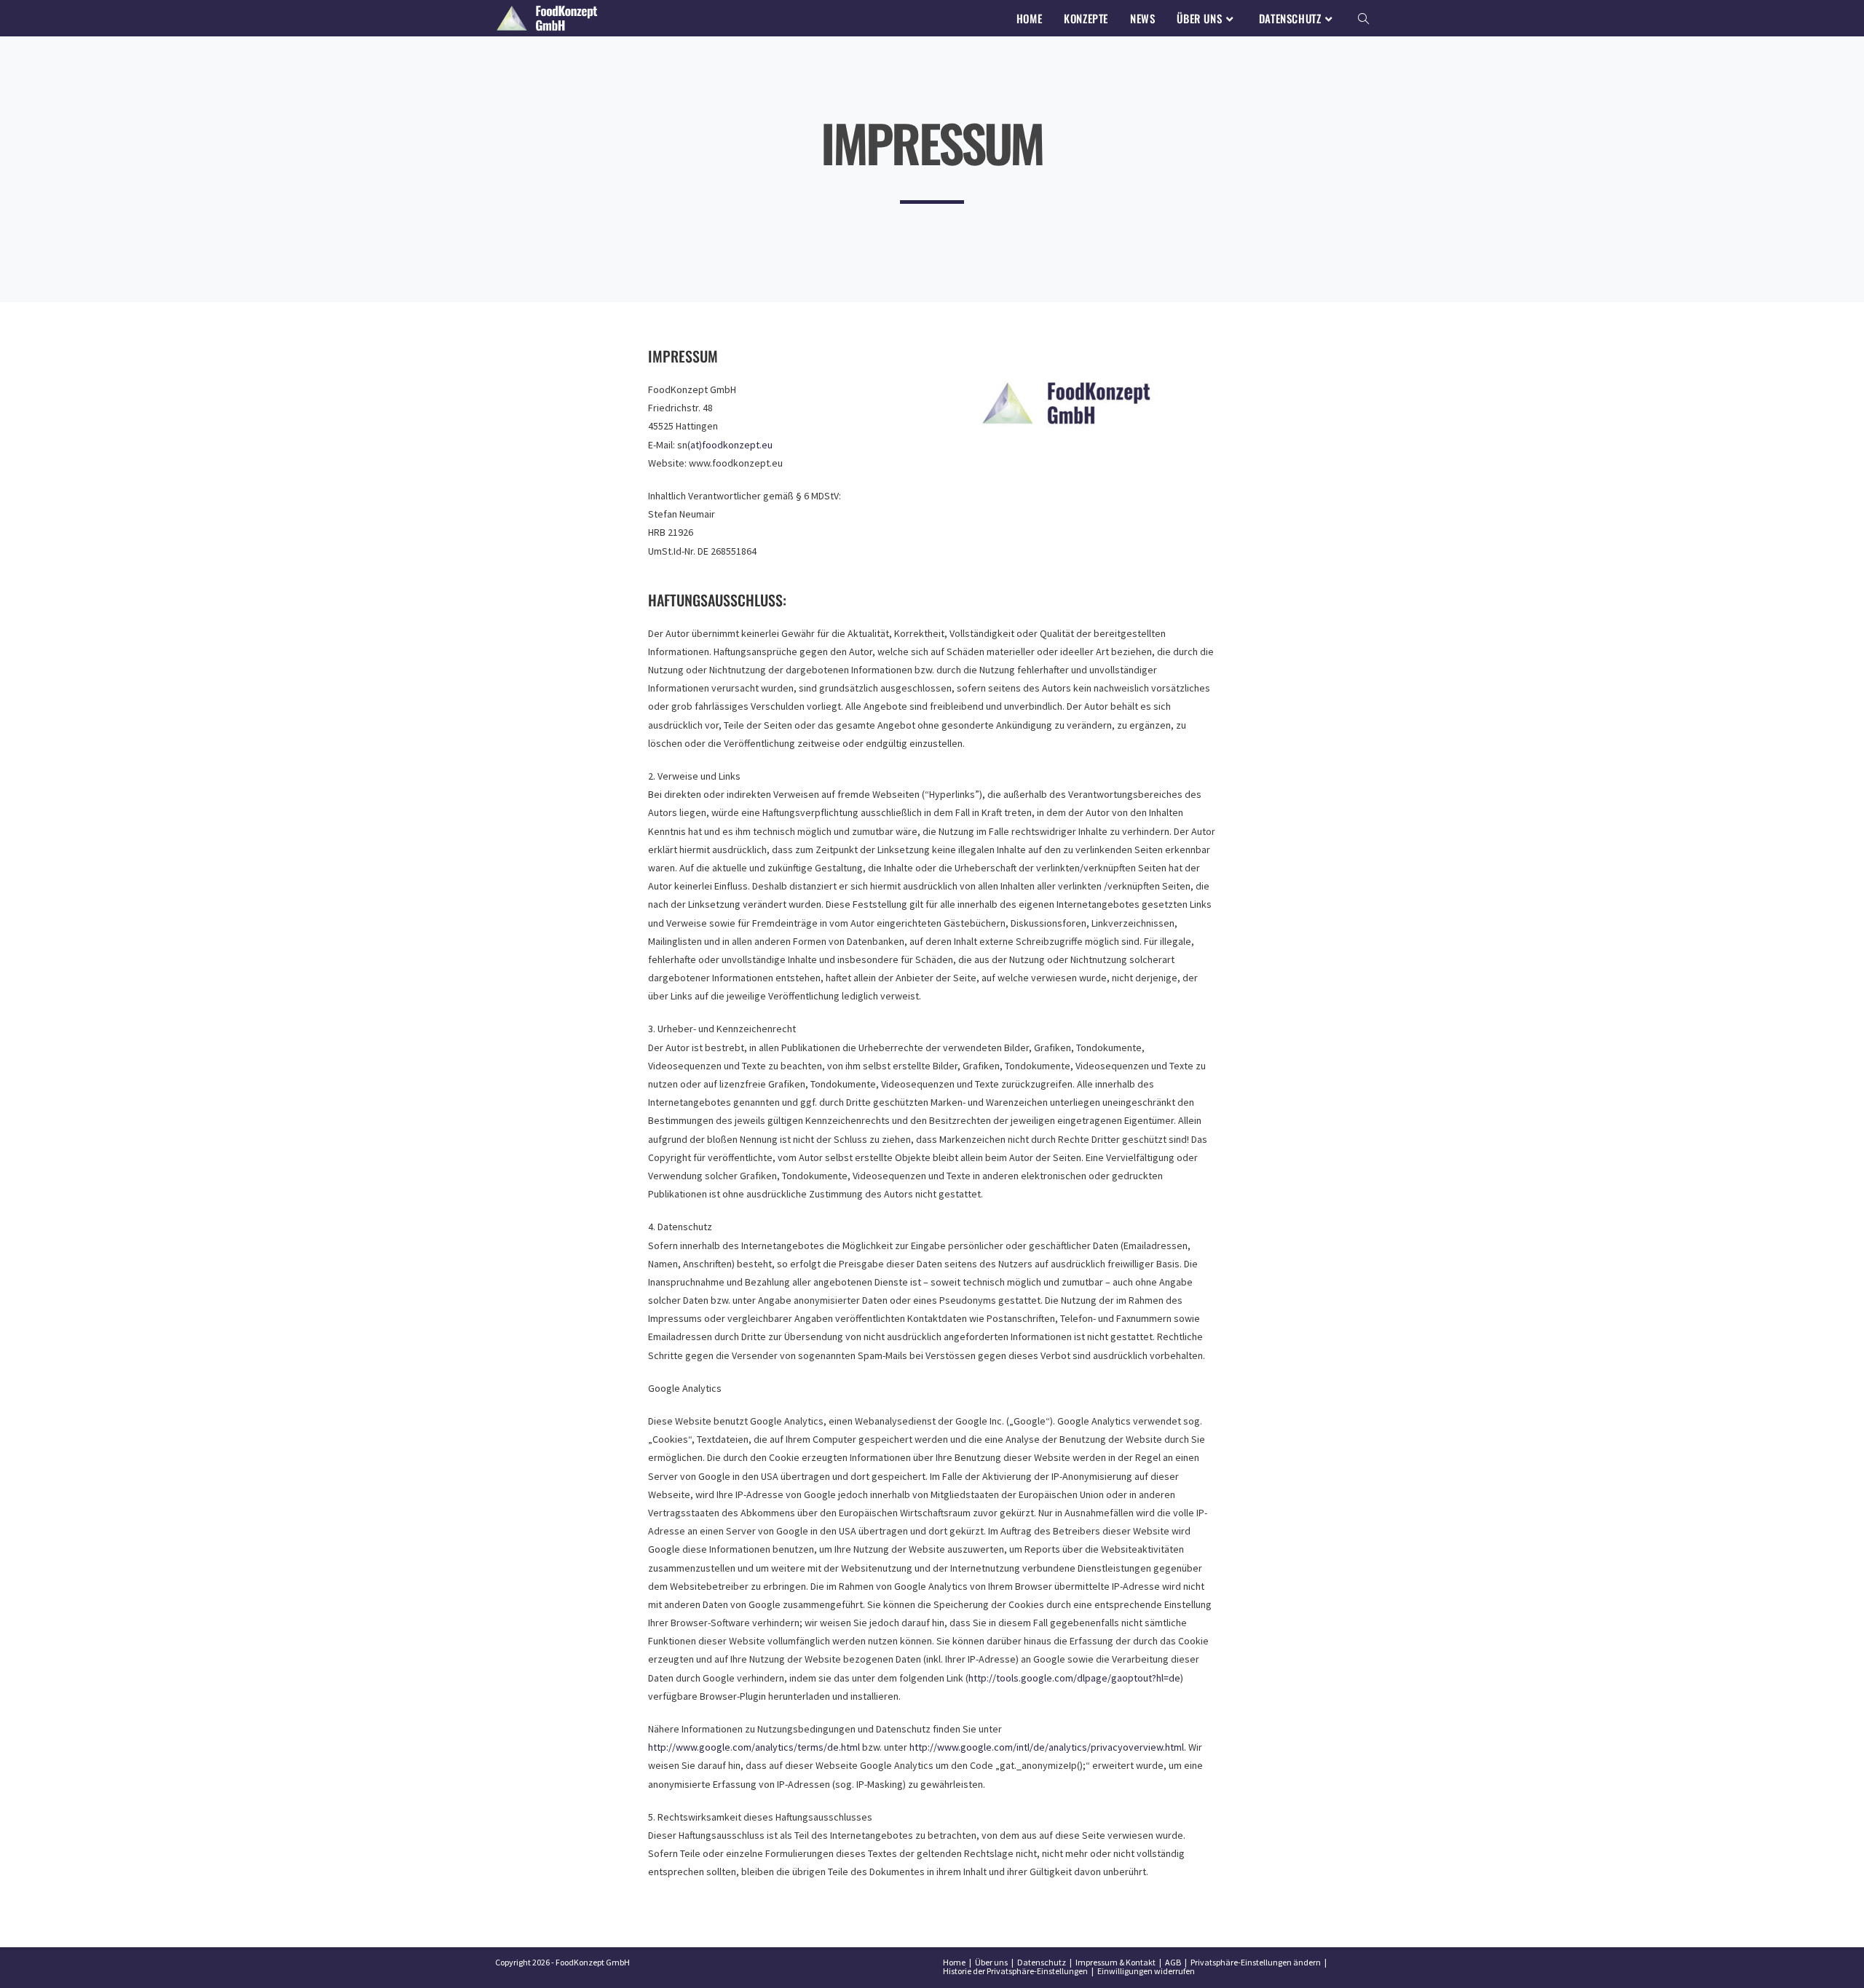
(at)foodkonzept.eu (730, 445)
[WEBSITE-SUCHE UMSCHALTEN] (1363, 18)
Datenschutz (1042, 1962)
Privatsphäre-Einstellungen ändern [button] (1256, 1962)
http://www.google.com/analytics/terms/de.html (754, 1747)
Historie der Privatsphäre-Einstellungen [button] (1015, 1971)
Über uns (991, 1962)
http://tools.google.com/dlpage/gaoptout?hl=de (1074, 1678)
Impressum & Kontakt (1115, 1962)
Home (954, 1962)
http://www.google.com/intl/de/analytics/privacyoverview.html (1047, 1747)
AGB (1173, 1962)
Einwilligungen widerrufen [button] (1146, 1971)
